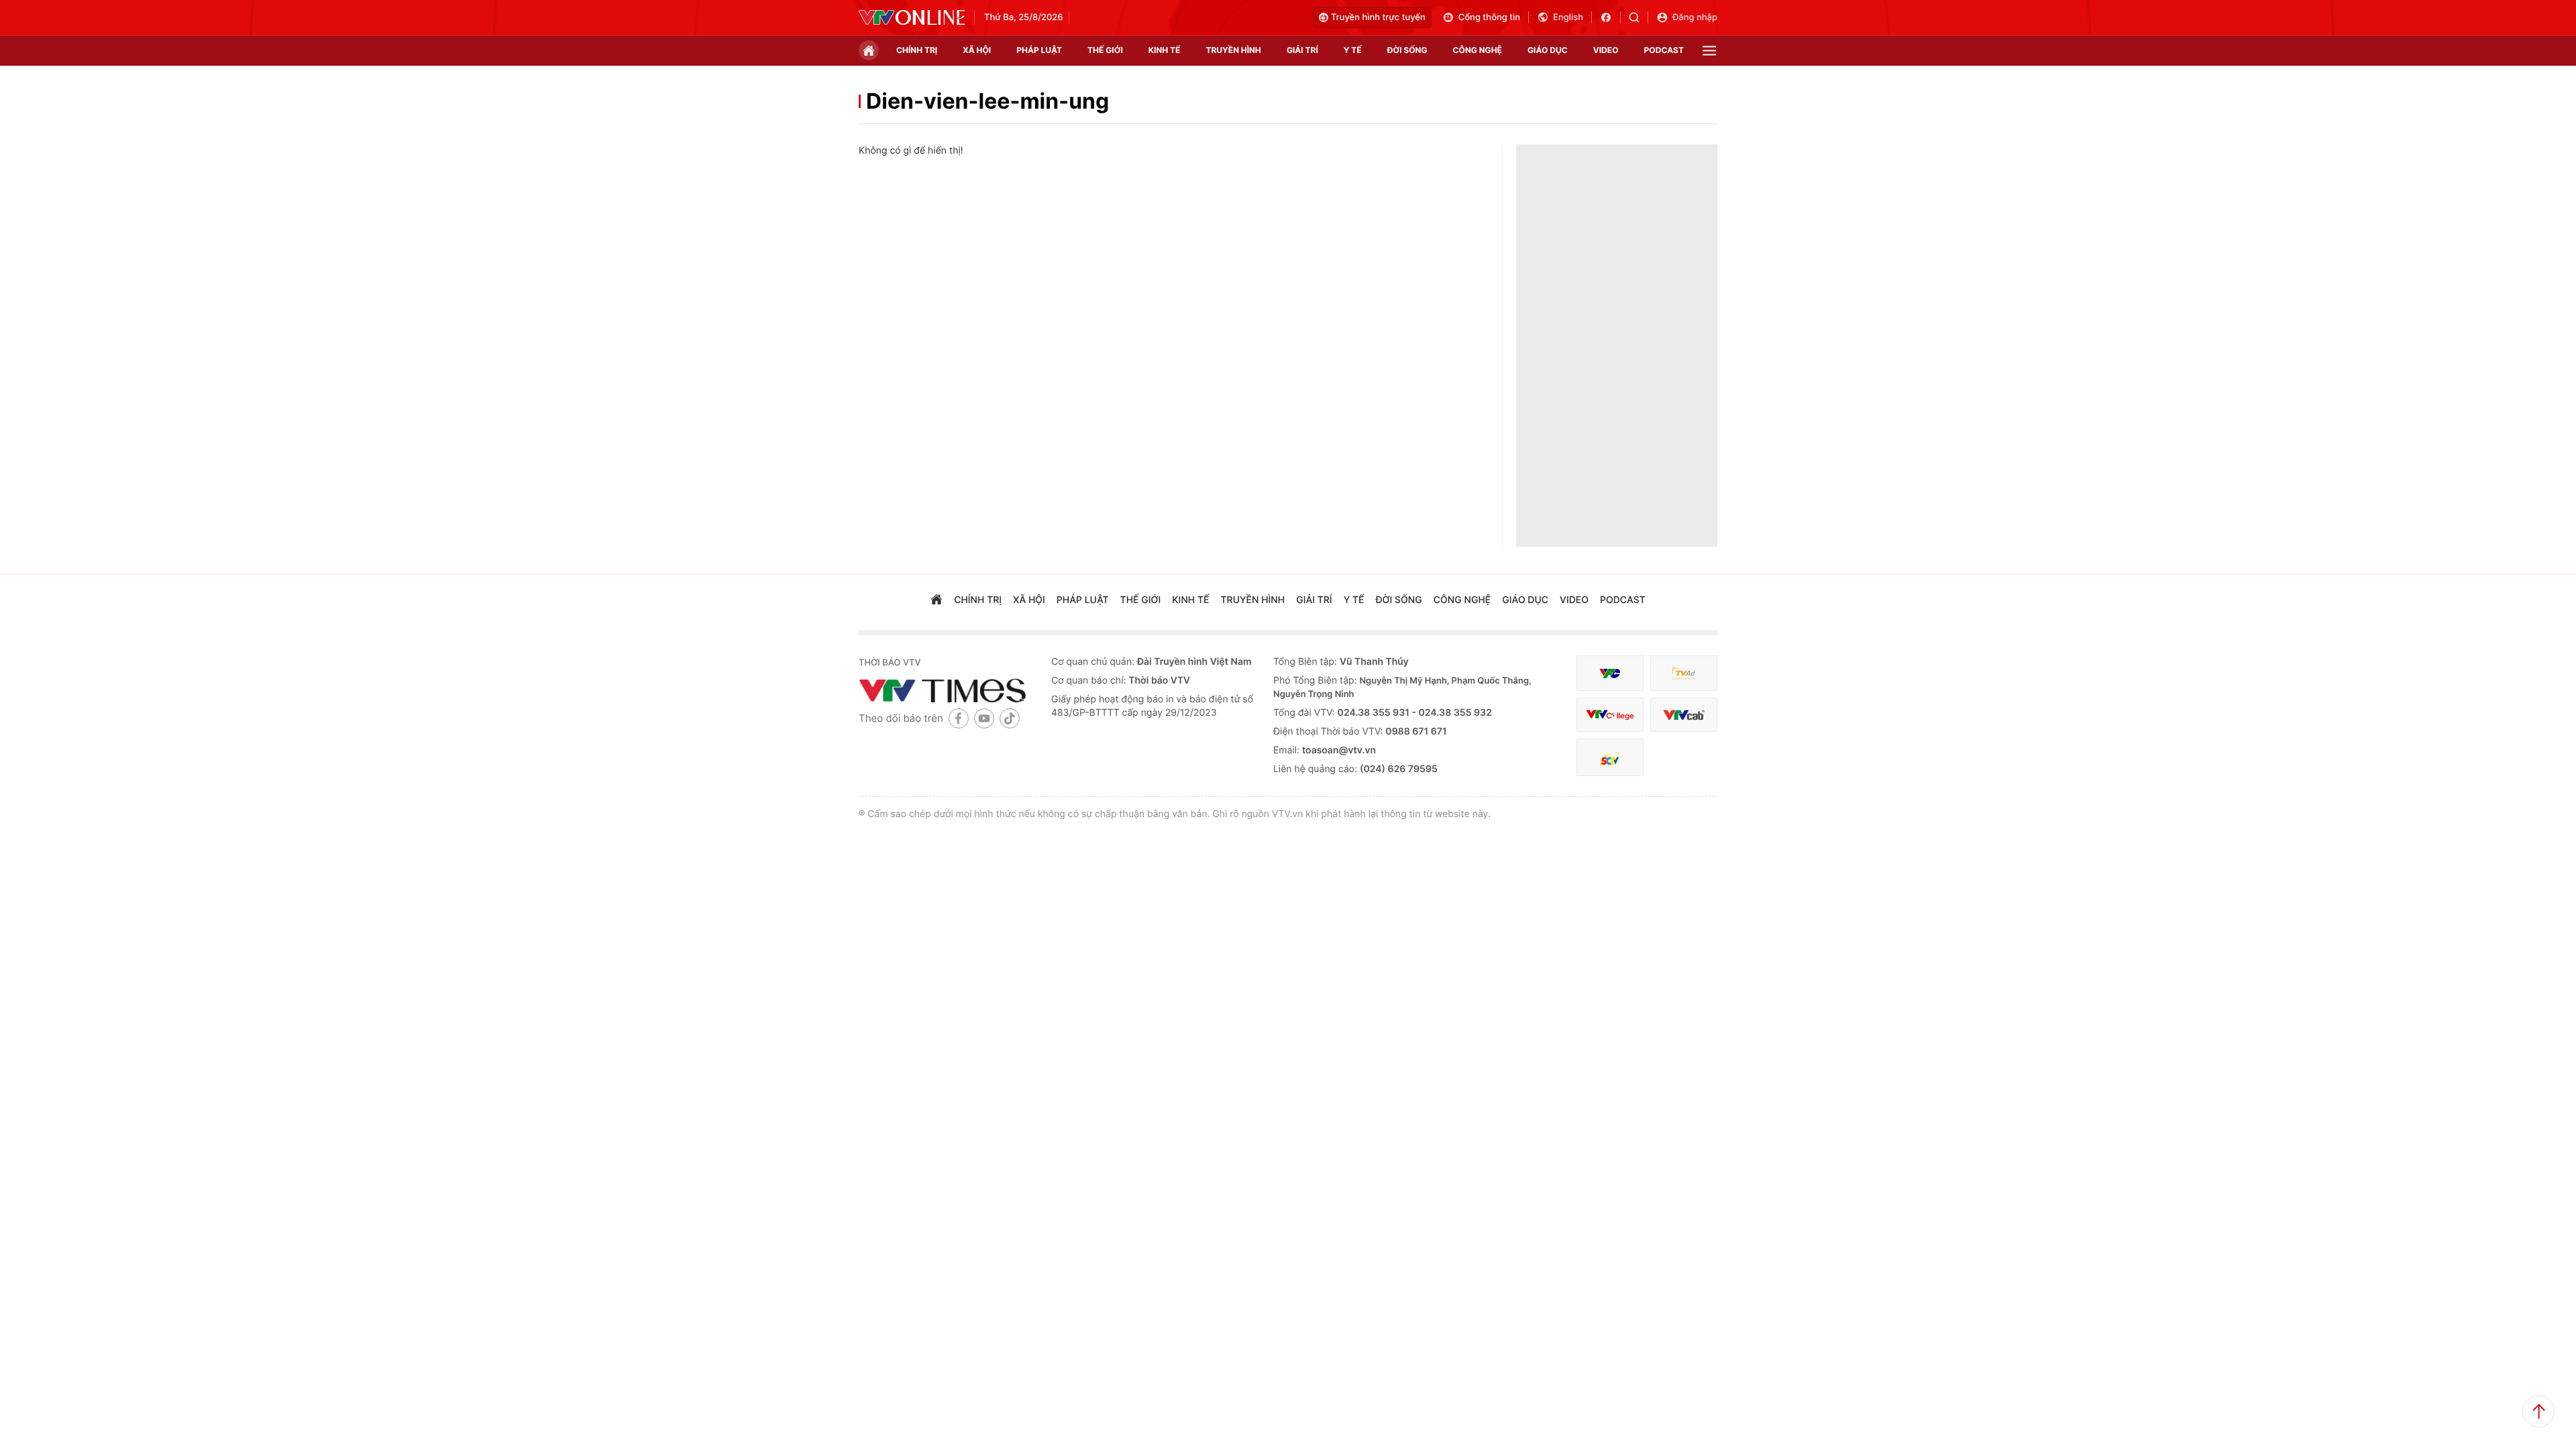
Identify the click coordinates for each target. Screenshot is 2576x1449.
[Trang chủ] (869, 50)
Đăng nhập (1695, 17)
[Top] (2538, 1411)
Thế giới (1105, 50)
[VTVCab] (1684, 715)
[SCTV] (1610, 758)
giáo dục (1548, 50)
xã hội (977, 50)
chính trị (917, 50)
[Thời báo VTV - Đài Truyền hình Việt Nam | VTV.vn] (912, 17)
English (1568, 17)
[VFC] (1610, 673)
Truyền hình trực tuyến (1378, 17)
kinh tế (1165, 50)
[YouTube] (984, 718)
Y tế (1353, 50)
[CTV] (1610, 715)
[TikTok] (1010, 718)
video (1606, 50)
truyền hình (1233, 50)
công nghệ (1478, 50)
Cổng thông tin (1489, 17)
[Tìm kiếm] (1639, 17)
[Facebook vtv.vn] (1610, 17)
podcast (1664, 50)
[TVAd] (1684, 673)
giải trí (1302, 50)
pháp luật (1039, 50)
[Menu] (1709, 51)
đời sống (1407, 50)
